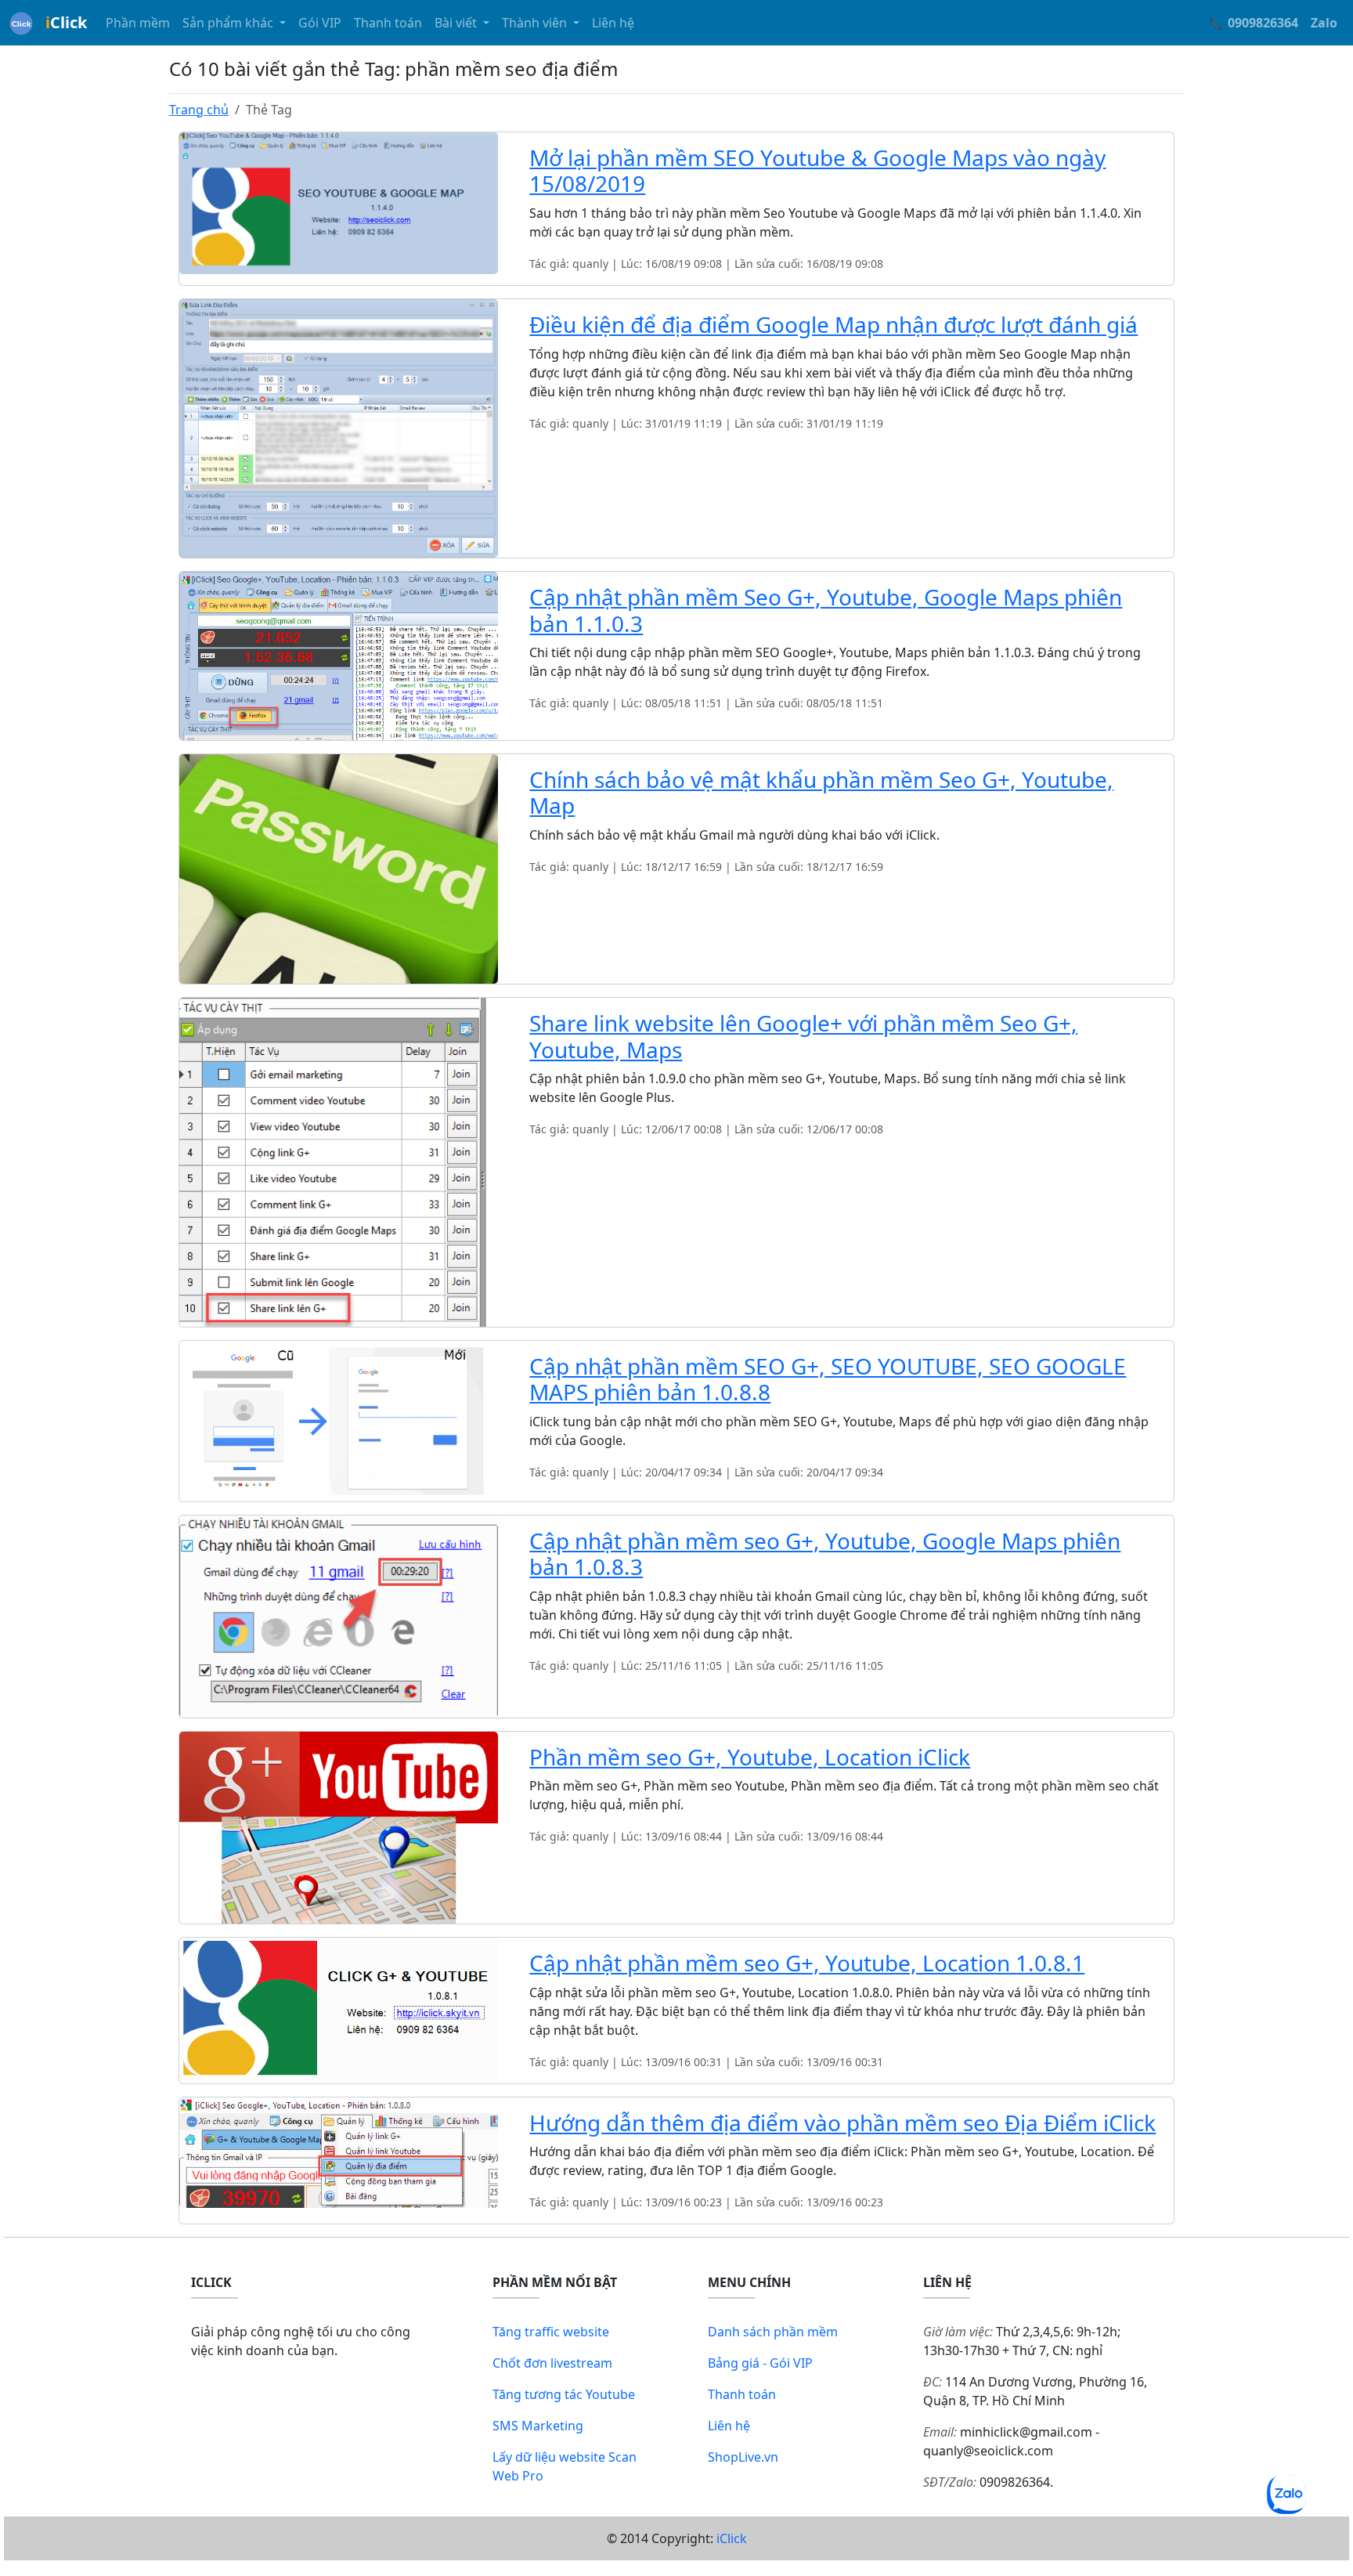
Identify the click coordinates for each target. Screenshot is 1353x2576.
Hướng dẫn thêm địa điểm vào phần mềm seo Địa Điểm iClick (842, 2123)
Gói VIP (320, 23)
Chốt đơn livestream (552, 2363)
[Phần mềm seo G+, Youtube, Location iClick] (339, 1826)
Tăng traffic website (551, 2332)
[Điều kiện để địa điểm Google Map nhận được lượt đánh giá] (339, 427)
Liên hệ (613, 23)
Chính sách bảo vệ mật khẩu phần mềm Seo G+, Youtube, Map (821, 793)
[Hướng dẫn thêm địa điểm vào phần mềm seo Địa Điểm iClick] (339, 2151)
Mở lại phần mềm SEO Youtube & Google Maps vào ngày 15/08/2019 (817, 171)
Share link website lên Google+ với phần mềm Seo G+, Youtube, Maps (803, 1036)
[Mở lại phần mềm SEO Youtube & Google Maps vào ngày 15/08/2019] (339, 202)
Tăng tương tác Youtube (564, 2394)
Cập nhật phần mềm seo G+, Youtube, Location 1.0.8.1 (807, 1963)
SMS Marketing (538, 2426)
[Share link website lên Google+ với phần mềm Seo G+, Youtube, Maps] (339, 1161)
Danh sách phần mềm (773, 2332)
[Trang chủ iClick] (21, 23)
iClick (732, 2538)
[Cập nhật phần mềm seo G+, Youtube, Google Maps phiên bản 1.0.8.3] (339, 1615)
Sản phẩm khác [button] (229, 23)
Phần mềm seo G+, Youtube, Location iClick (750, 1757)
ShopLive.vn (743, 2457)
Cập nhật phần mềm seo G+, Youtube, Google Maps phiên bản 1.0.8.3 (825, 1554)
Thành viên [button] (536, 23)
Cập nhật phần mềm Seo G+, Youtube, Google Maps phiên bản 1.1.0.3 (826, 610)
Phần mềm (138, 23)
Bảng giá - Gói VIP (760, 2363)
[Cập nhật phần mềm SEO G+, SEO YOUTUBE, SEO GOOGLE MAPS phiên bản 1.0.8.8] (339, 1420)
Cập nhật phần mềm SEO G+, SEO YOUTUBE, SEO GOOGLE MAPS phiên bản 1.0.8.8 (828, 1379)
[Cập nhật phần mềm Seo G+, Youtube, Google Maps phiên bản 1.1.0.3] (339, 655)
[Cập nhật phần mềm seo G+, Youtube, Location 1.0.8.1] (339, 2007)
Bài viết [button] (457, 23)
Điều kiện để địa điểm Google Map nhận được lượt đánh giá (833, 324)
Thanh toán (388, 23)
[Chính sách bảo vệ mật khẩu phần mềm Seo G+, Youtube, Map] (339, 868)
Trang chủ (199, 110)
